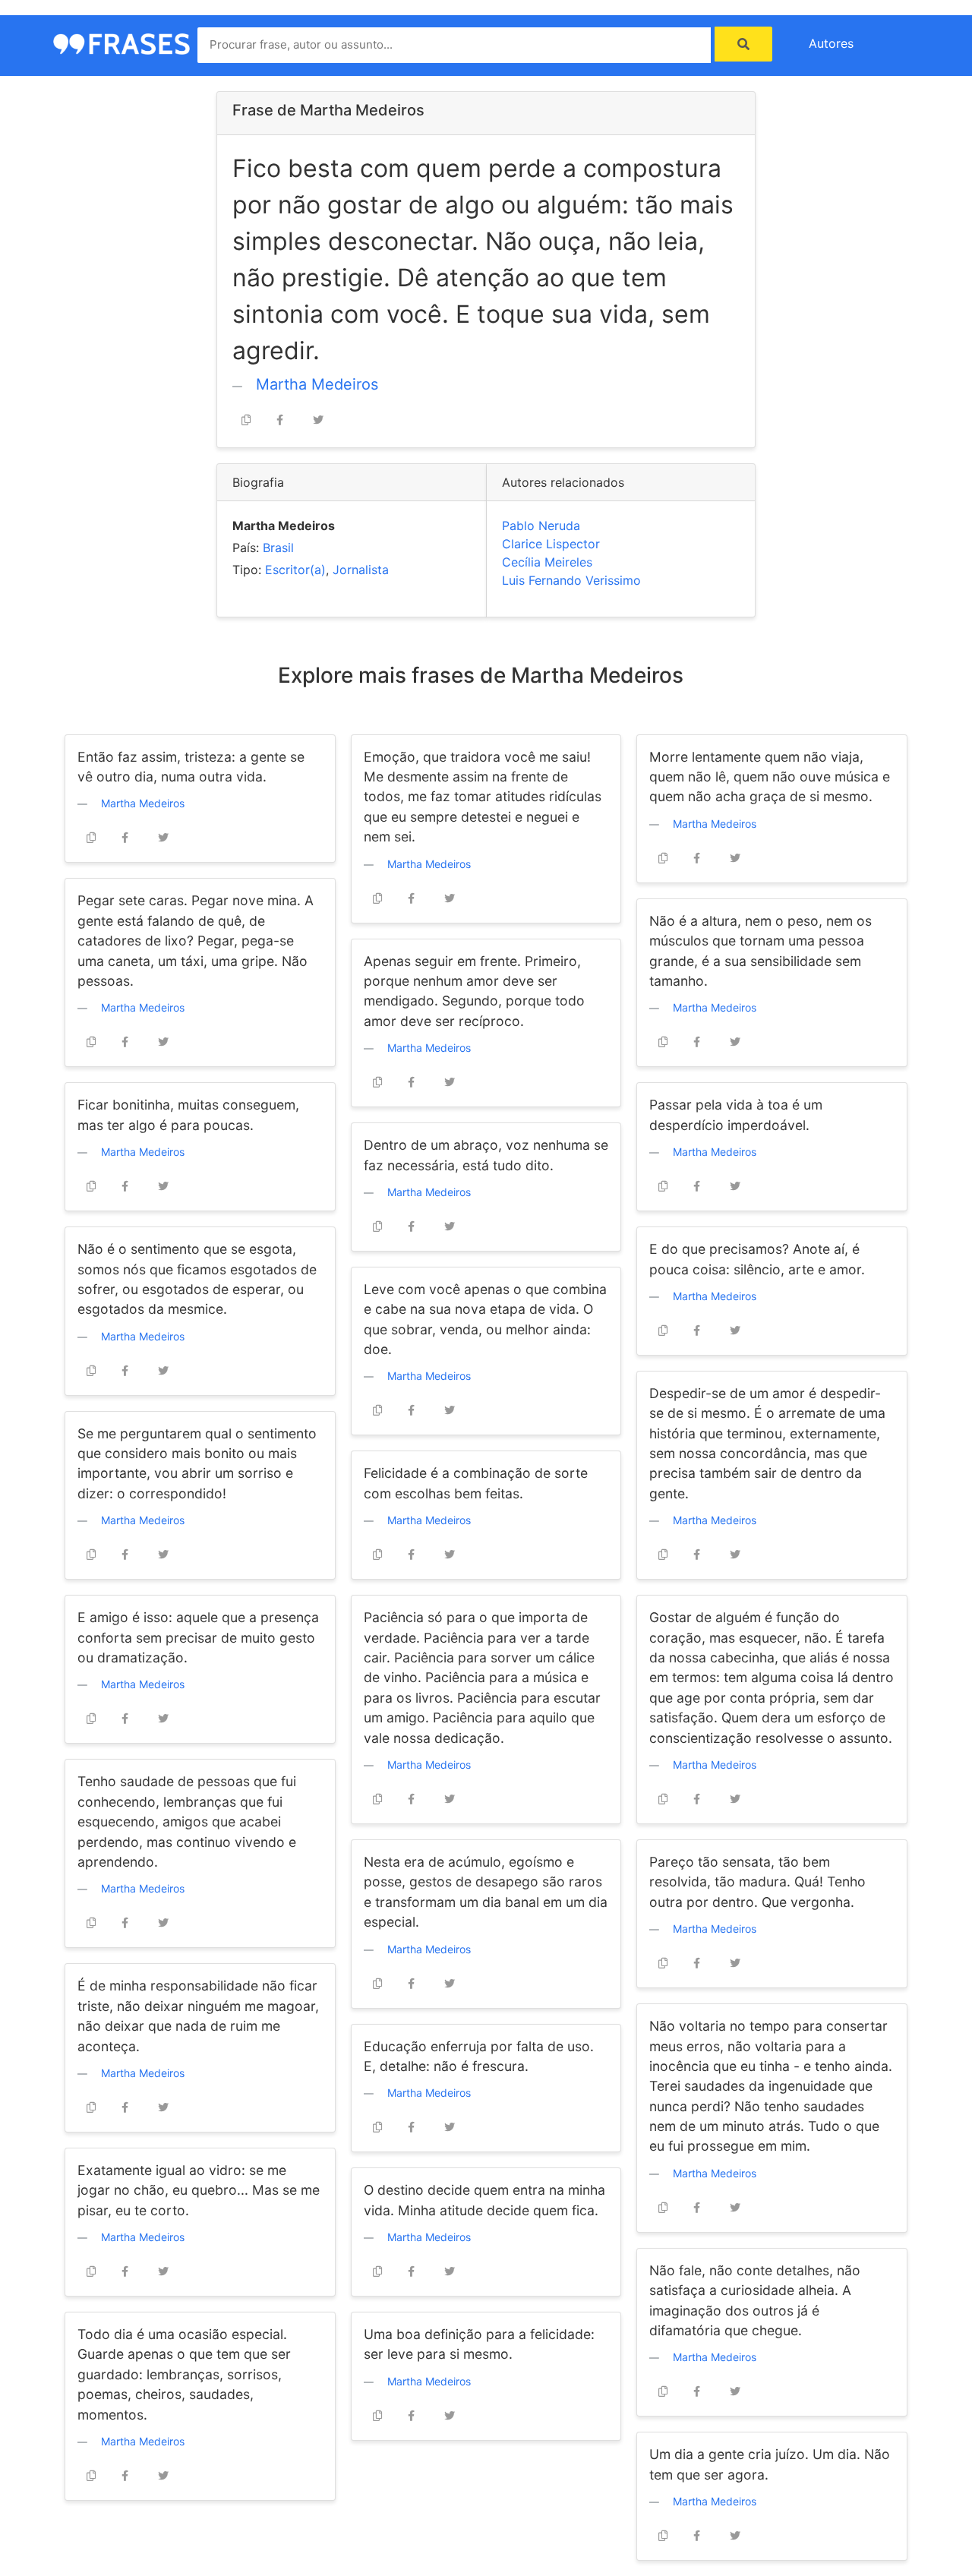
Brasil (278, 548)
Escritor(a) (295, 570)
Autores (831, 43)
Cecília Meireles (547, 562)
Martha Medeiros (317, 384)
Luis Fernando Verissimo (571, 580)
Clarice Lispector (551, 544)
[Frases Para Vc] (121, 43)
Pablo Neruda (541, 526)
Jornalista (361, 570)
